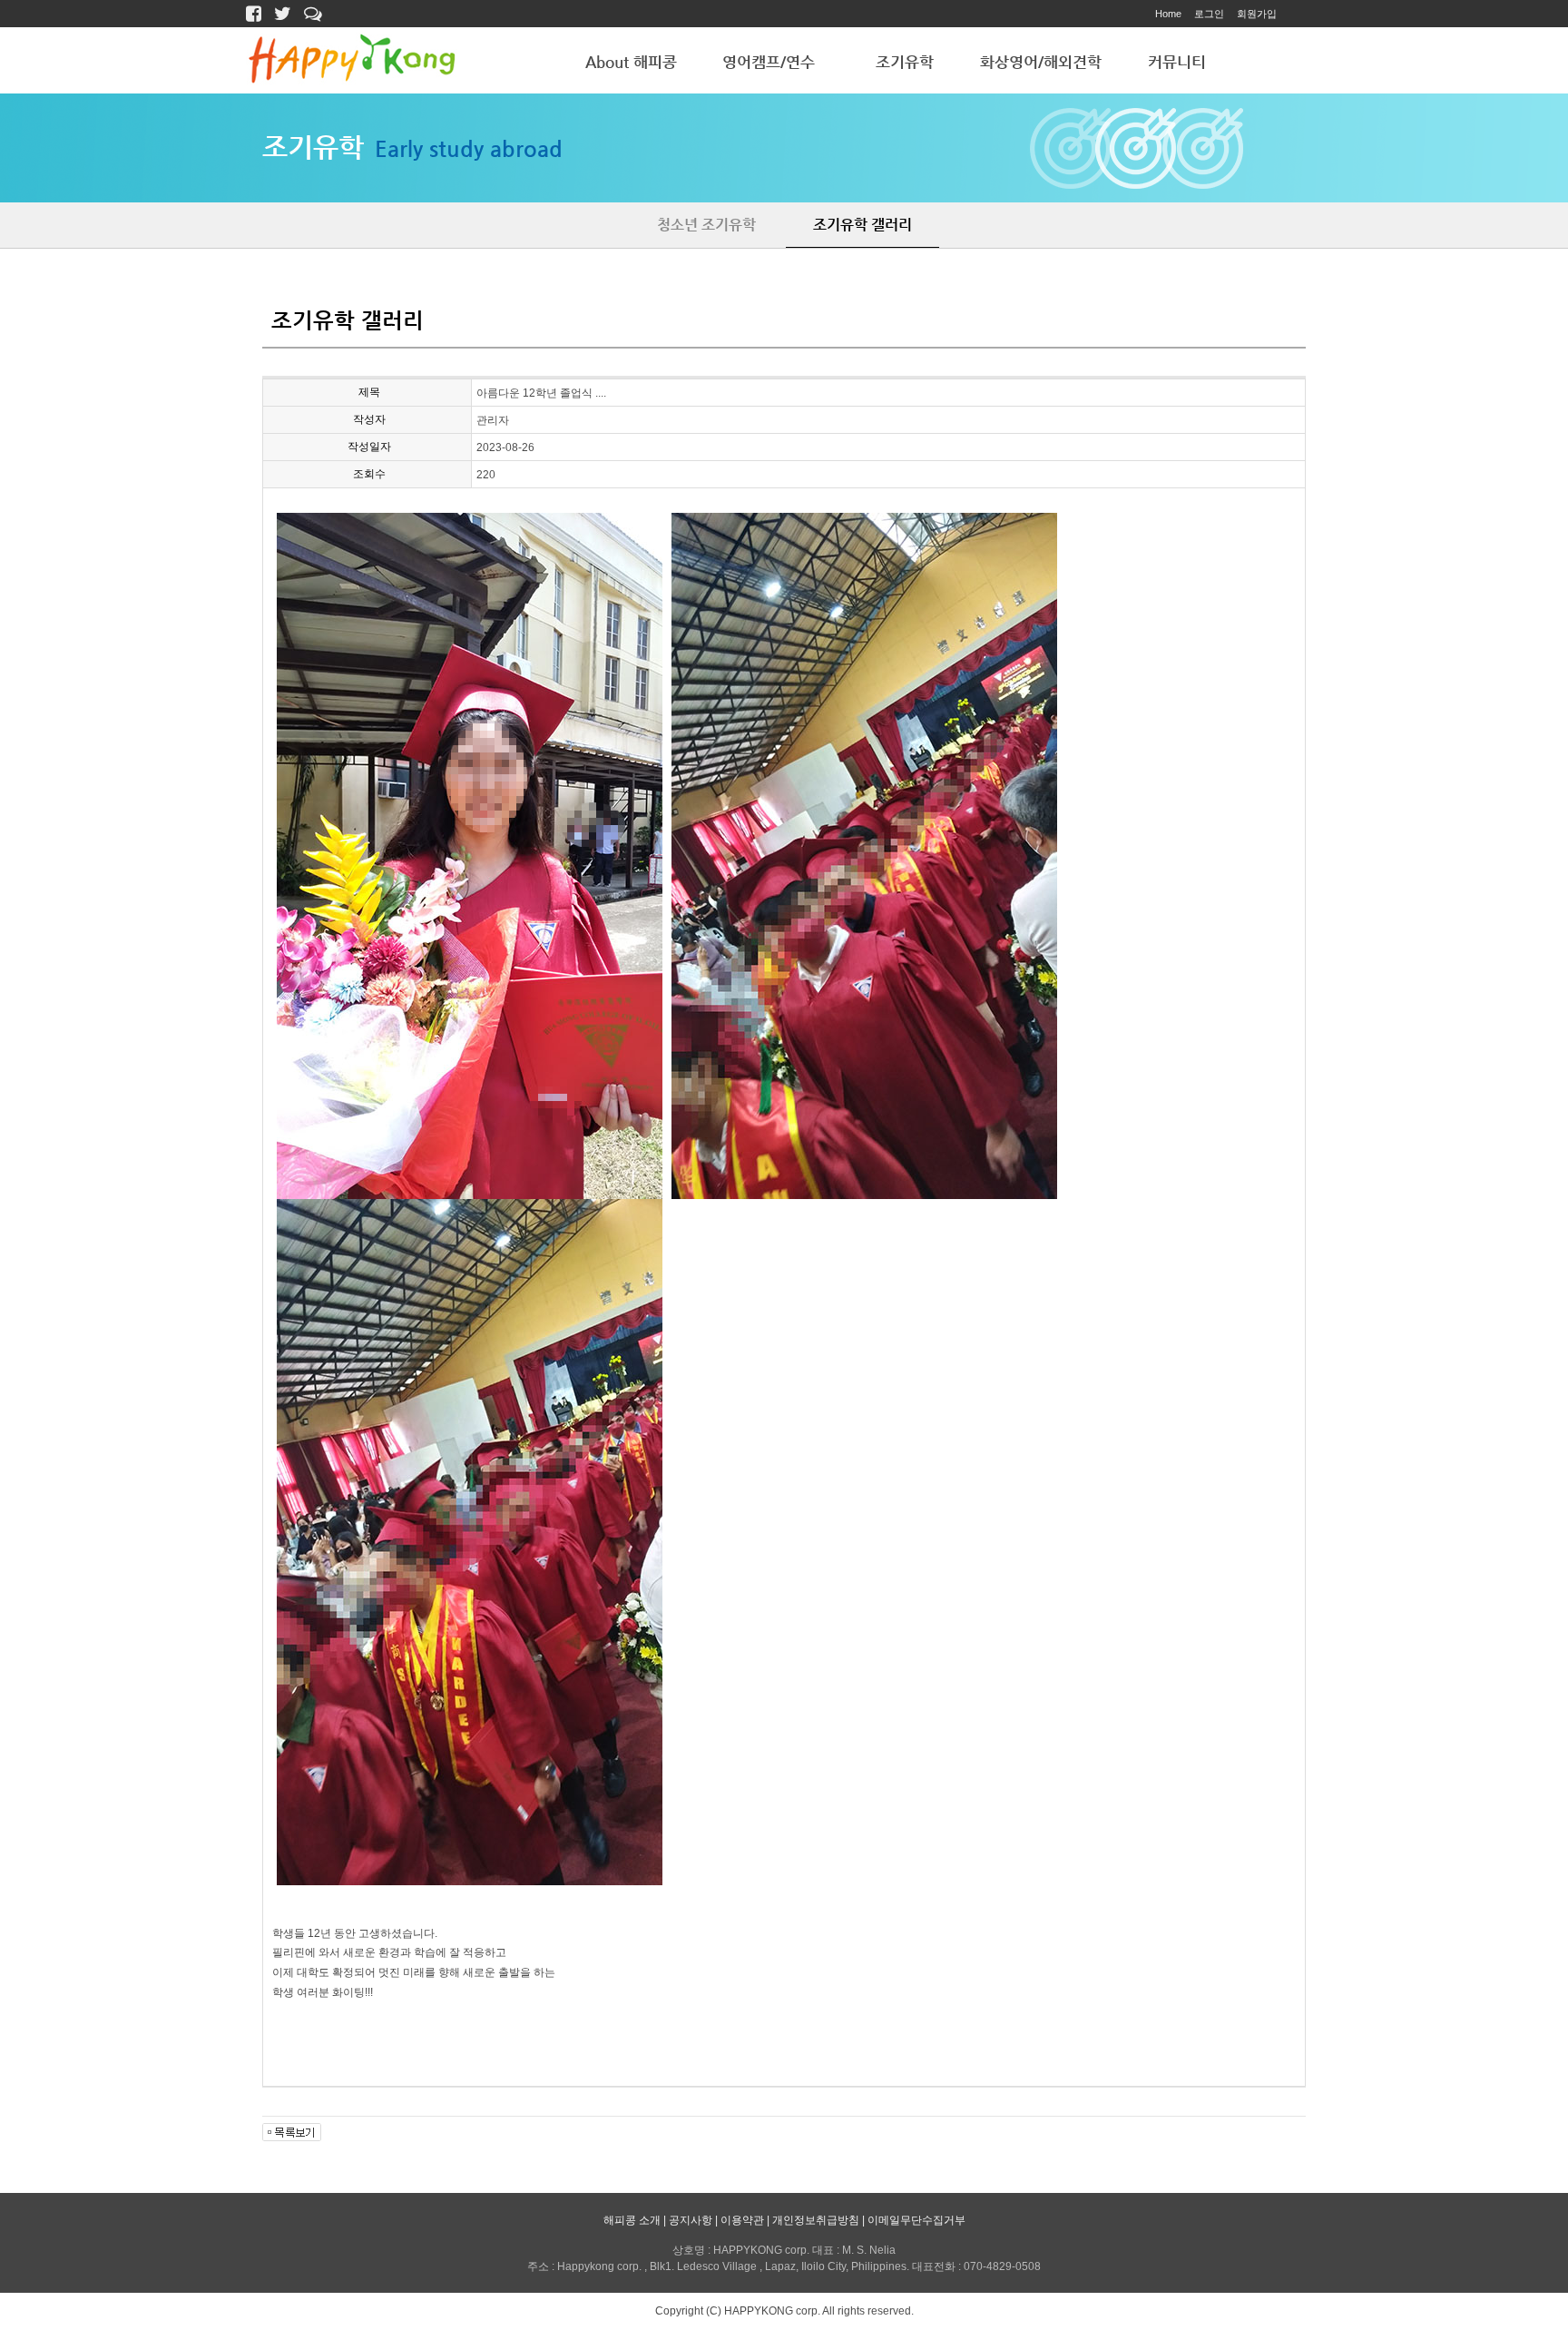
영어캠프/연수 (769, 62)
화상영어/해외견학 (1041, 62)
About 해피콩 (631, 62)
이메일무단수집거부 (916, 2220)
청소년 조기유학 (706, 225)
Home (1168, 14)
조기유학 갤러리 (862, 225)
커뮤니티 (1177, 62)
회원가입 (1257, 14)
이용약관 (742, 2220)
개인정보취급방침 (816, 2220)
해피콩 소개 (632, 2220)
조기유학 (905, 62)
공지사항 (691, 2220)
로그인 (1209, 14)
